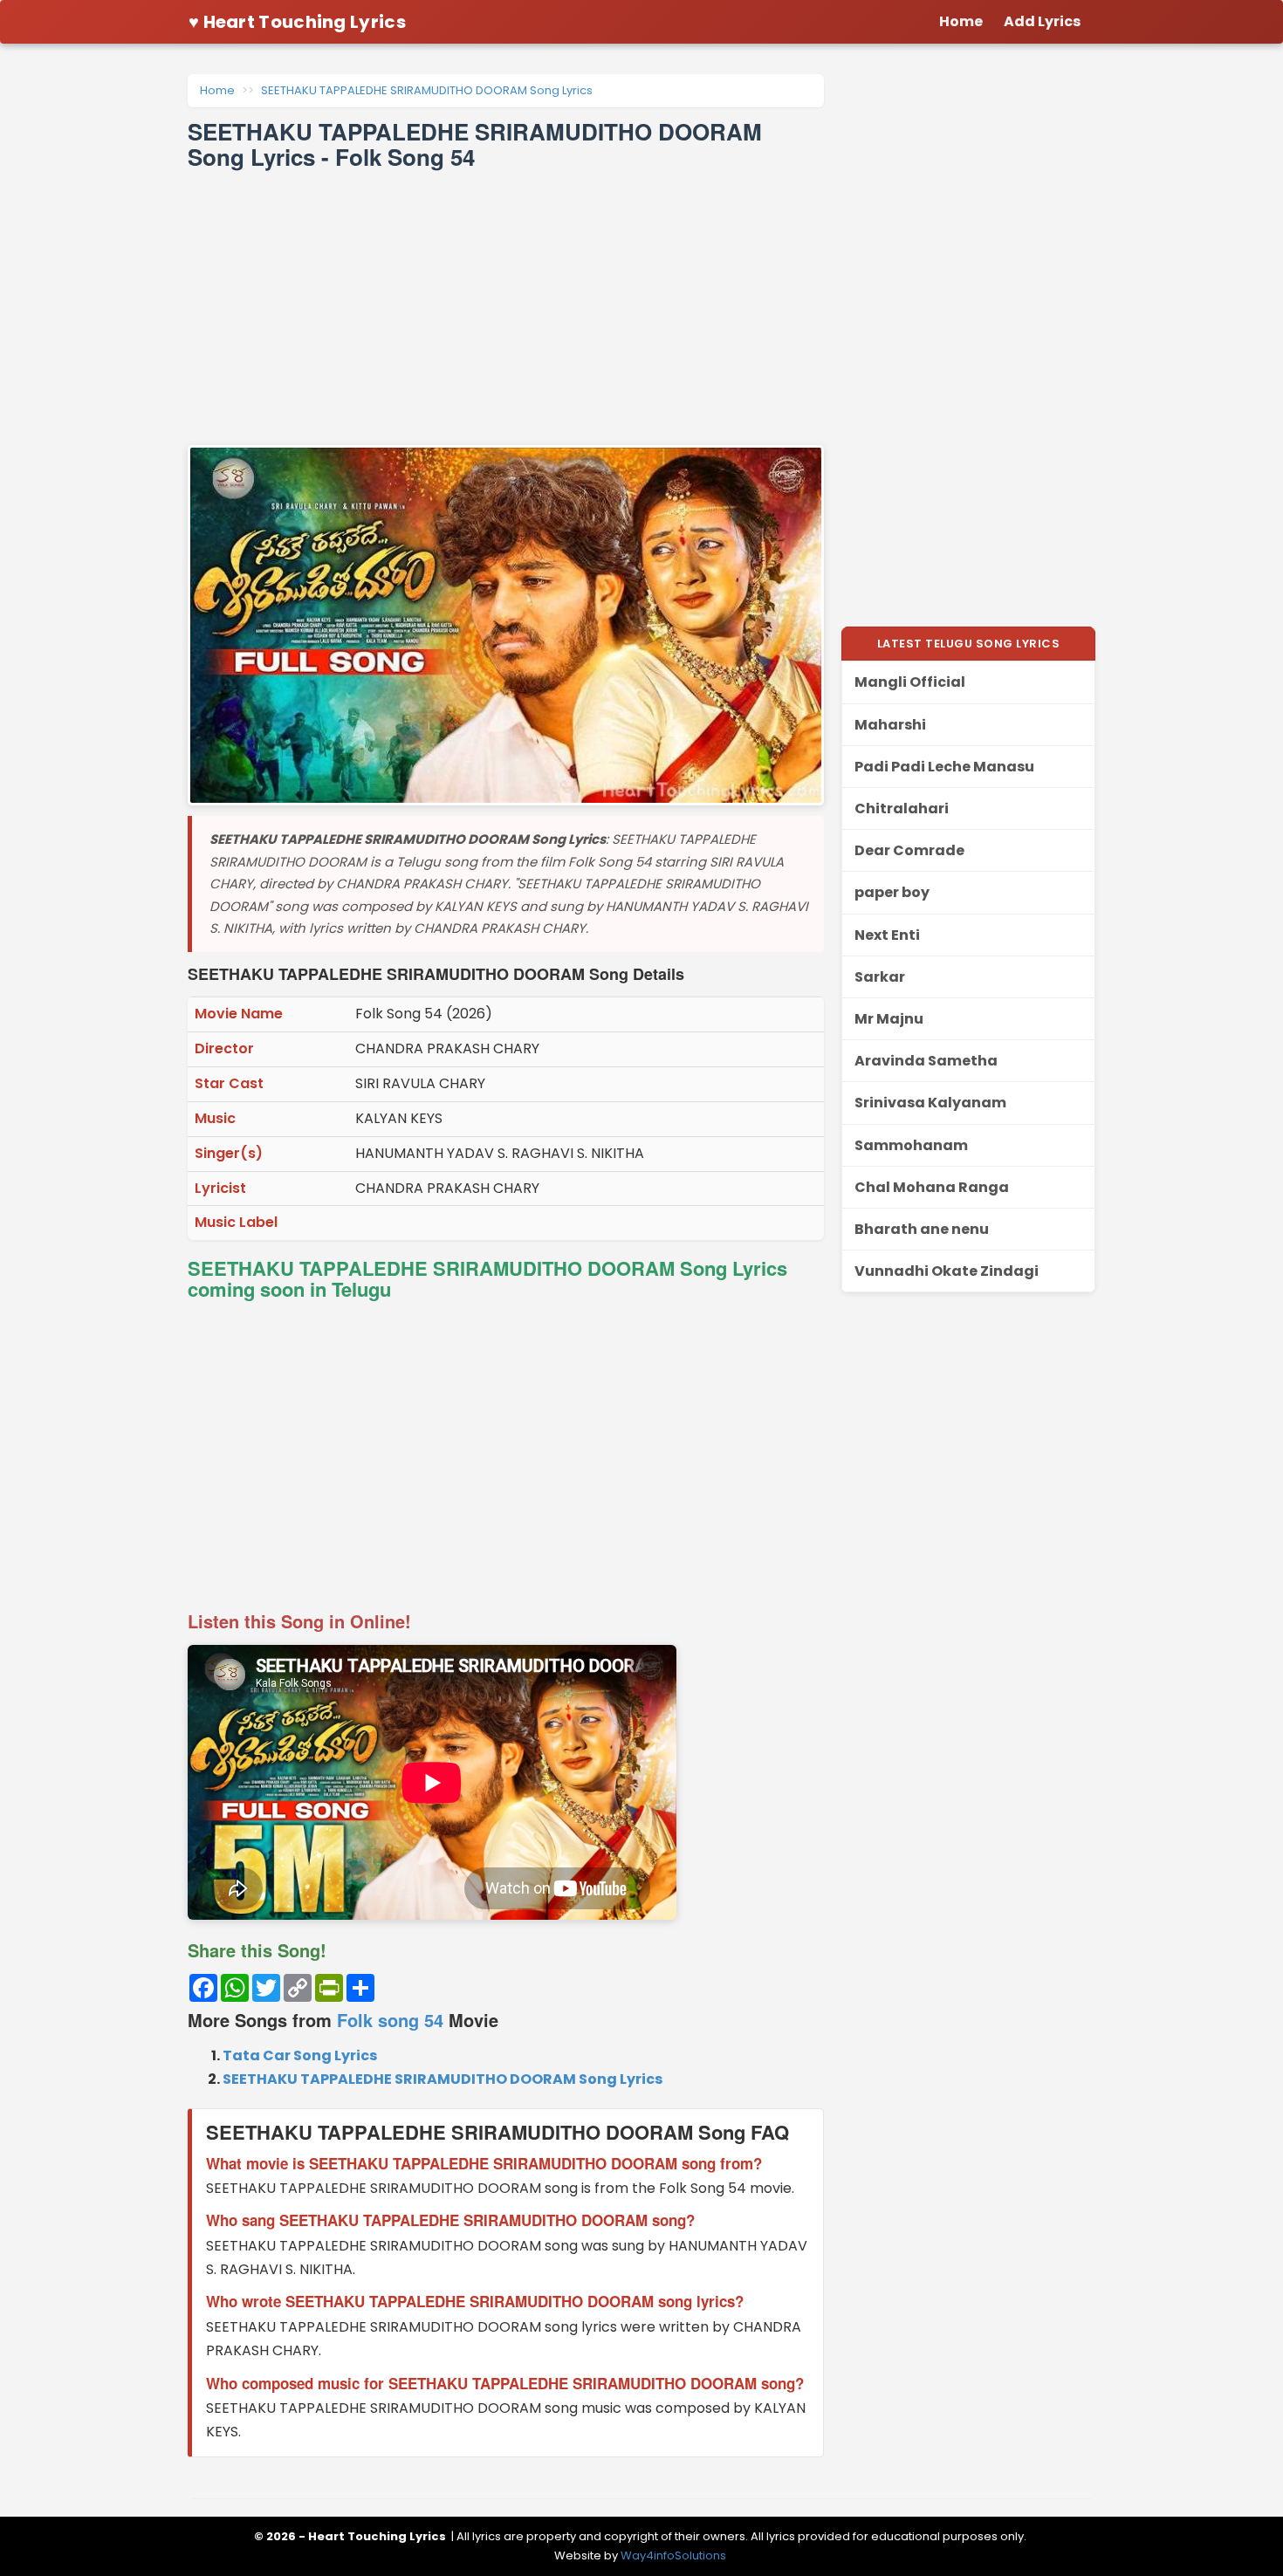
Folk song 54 (390, 2020)
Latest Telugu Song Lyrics (969, 644)
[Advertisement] (506, 307)
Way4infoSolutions (673, 2555)
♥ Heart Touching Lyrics (297, 22)
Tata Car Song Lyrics (300, 2055)
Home (217, 90)
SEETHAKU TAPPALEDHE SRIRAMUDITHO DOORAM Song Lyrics (427, 90)
